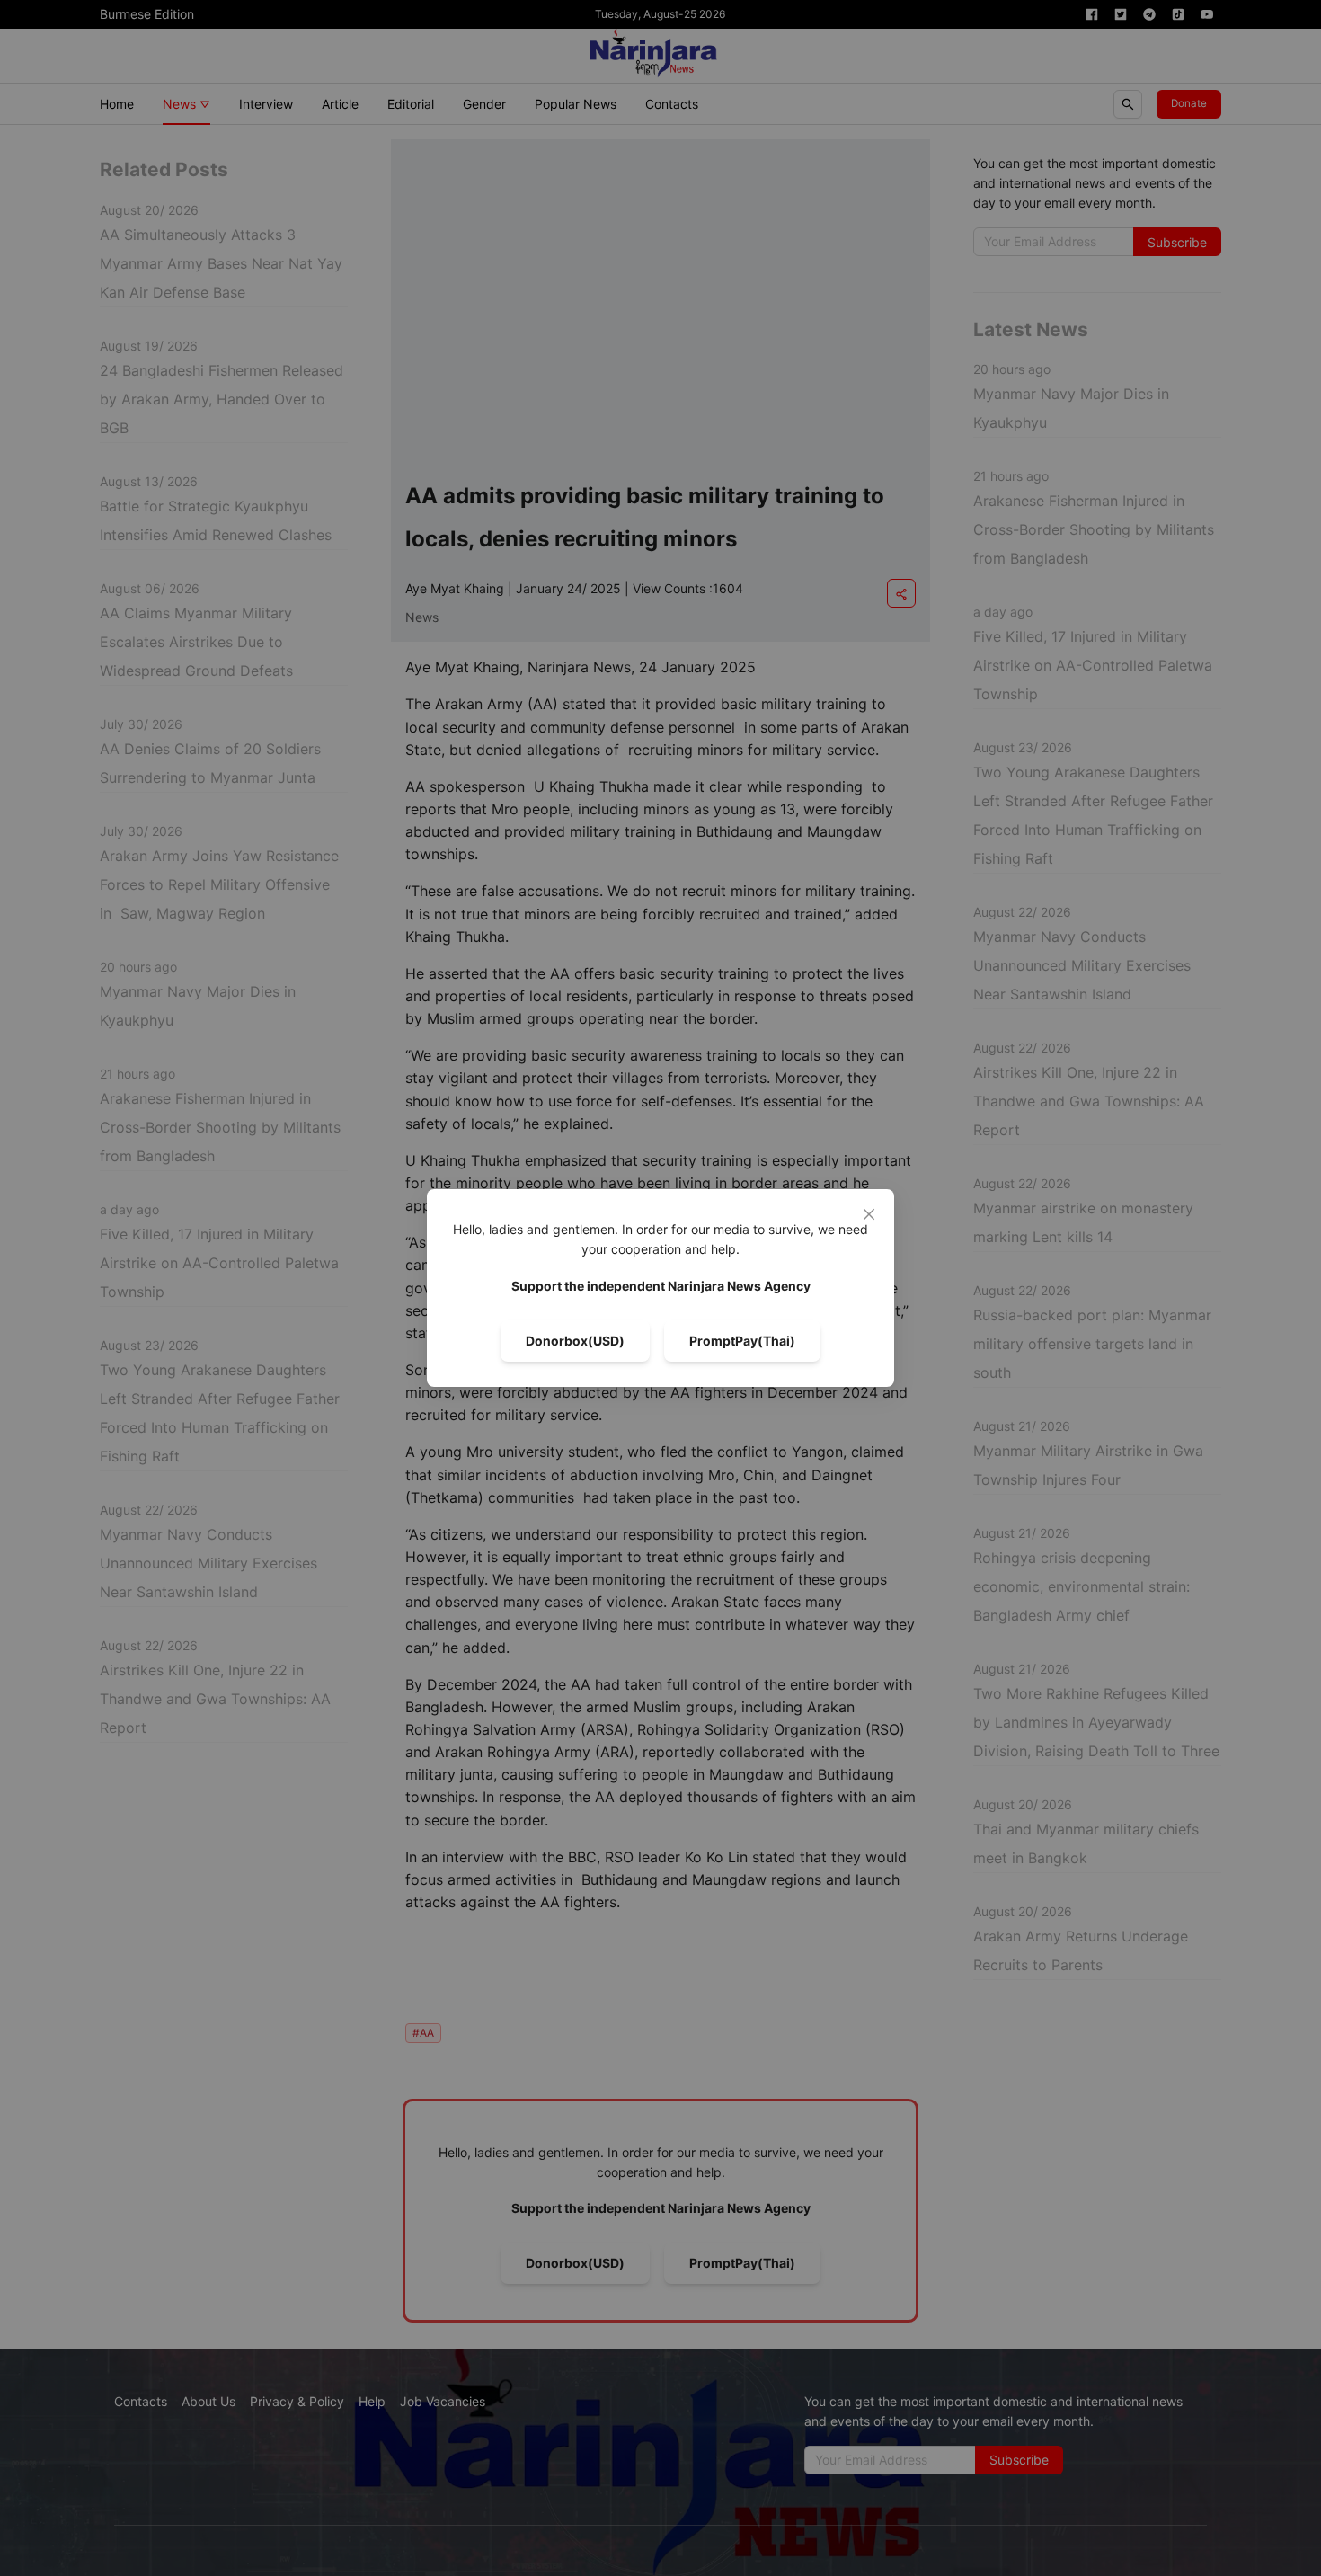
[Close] (869, 1214)
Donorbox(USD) (575, 1341)
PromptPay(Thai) (742, 1341)
